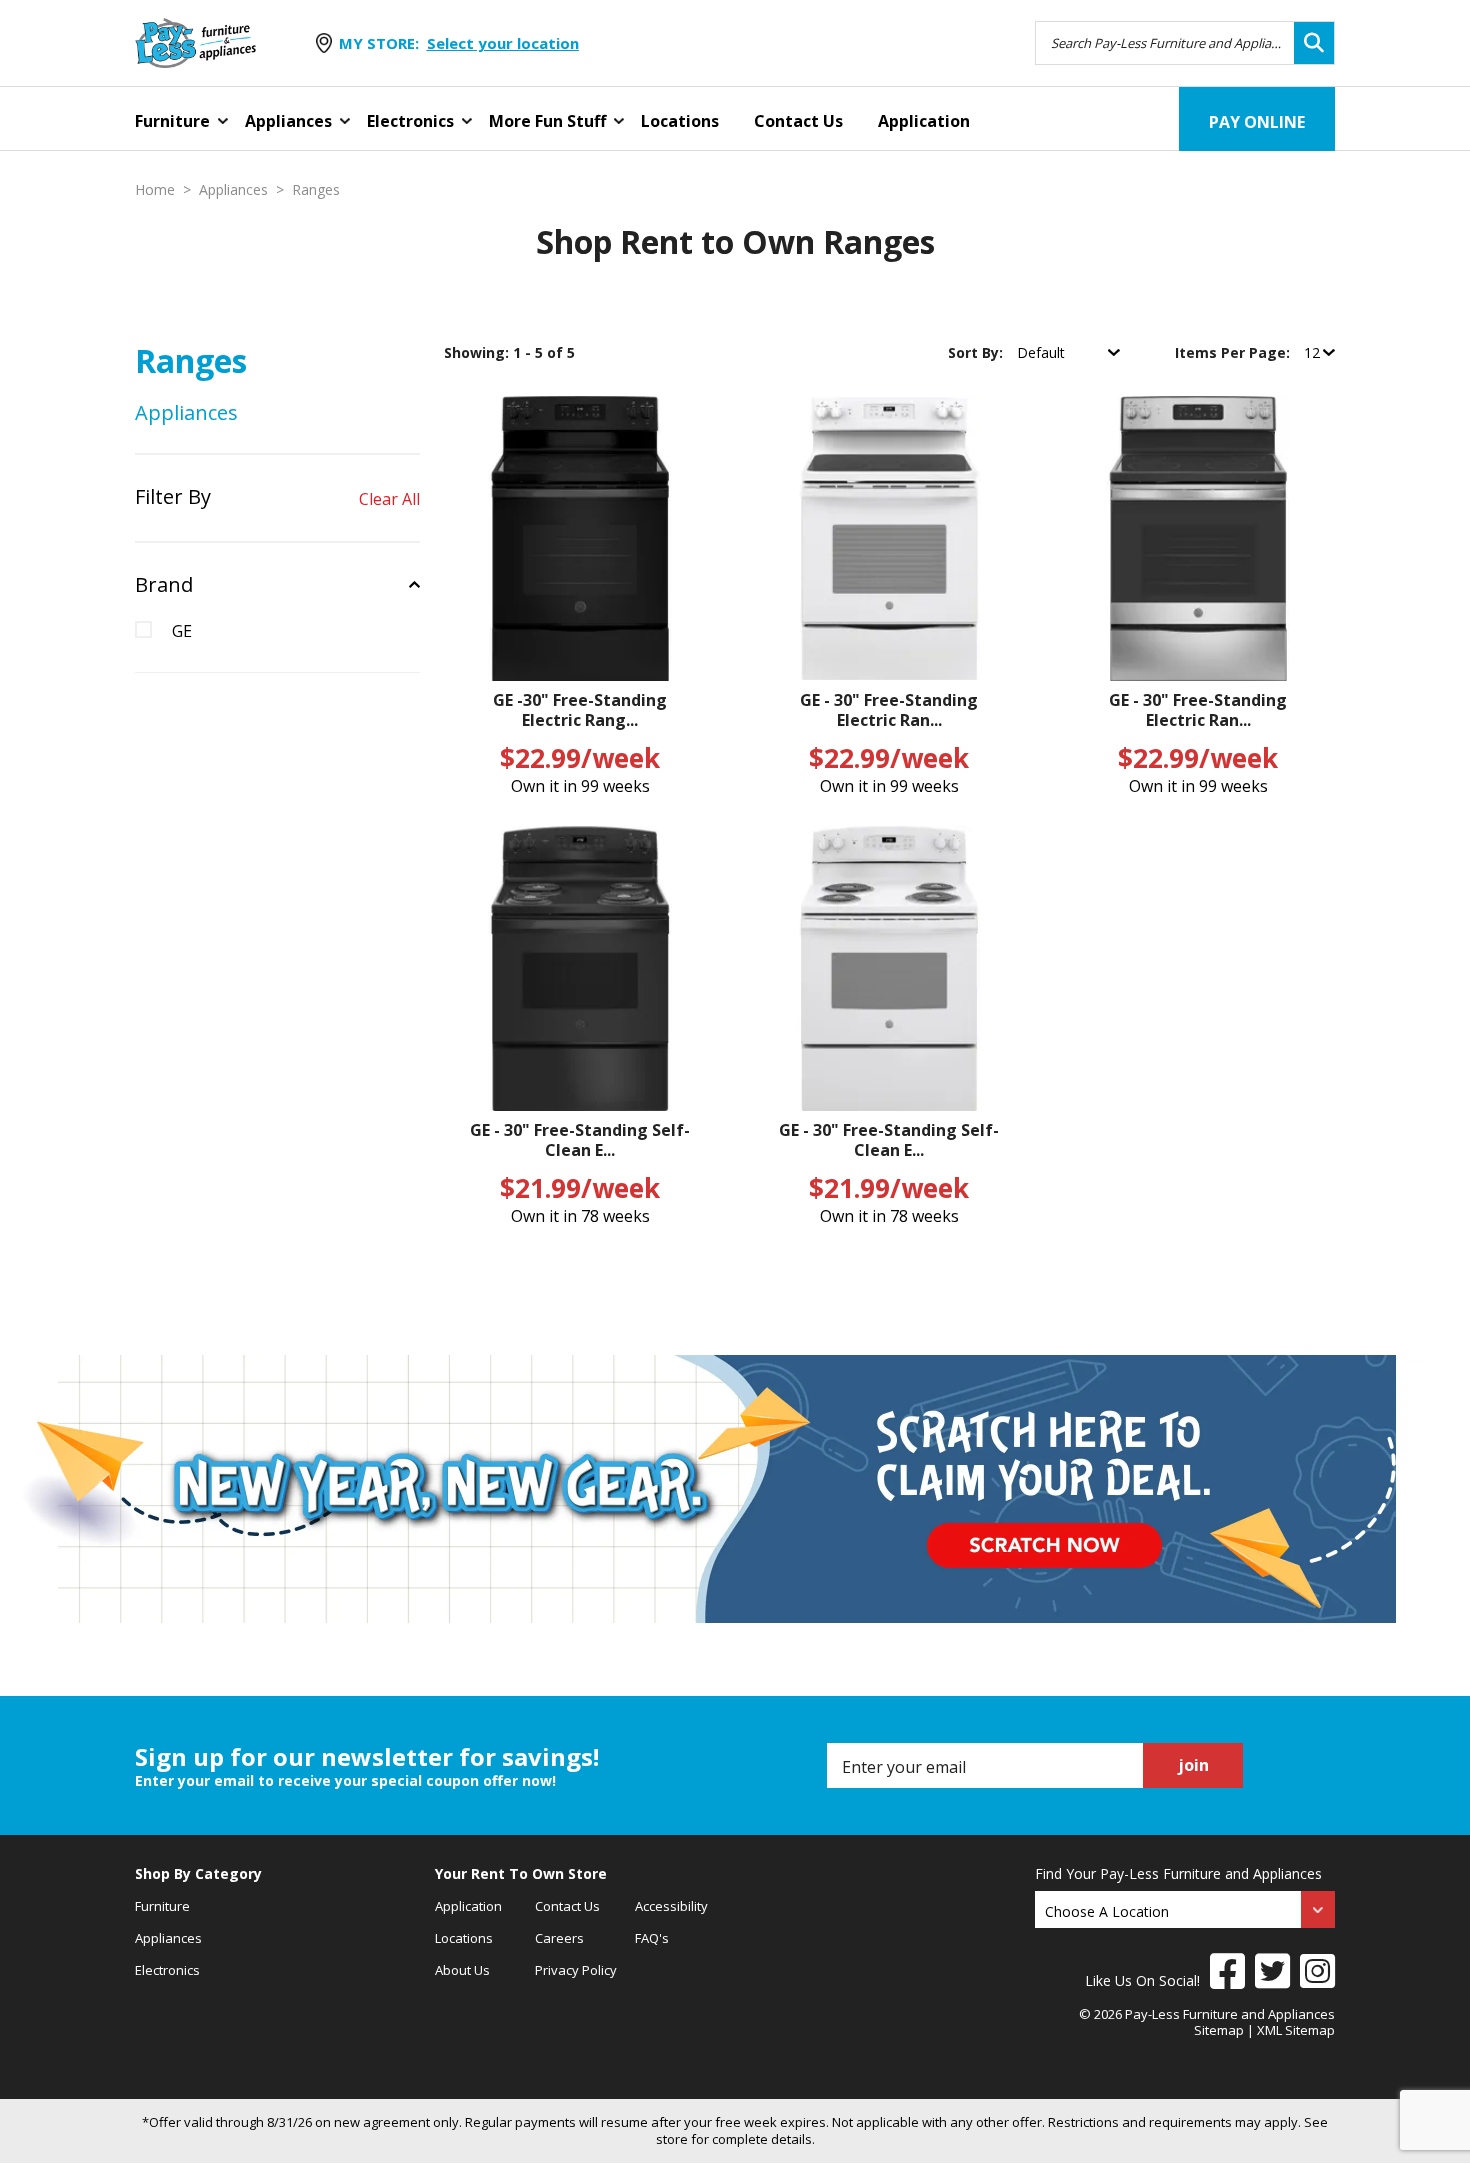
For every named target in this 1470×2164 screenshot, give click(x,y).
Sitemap (1219, 2030)
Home (155, 190)
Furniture (172, 121)
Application (924, 121)
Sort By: (977, 352)
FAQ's (652, 1938)
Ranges (316, 190)
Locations (680, 121)
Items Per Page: (1234, 352)
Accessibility (671, 1906)
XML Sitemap (1296, 2030)
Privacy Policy (576, 1970)
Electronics (410, 121)
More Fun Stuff (547, 121)
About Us (462, 1970)
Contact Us (798, 121)
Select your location (503, 43)
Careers (559, 1938)
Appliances (288, 121)
